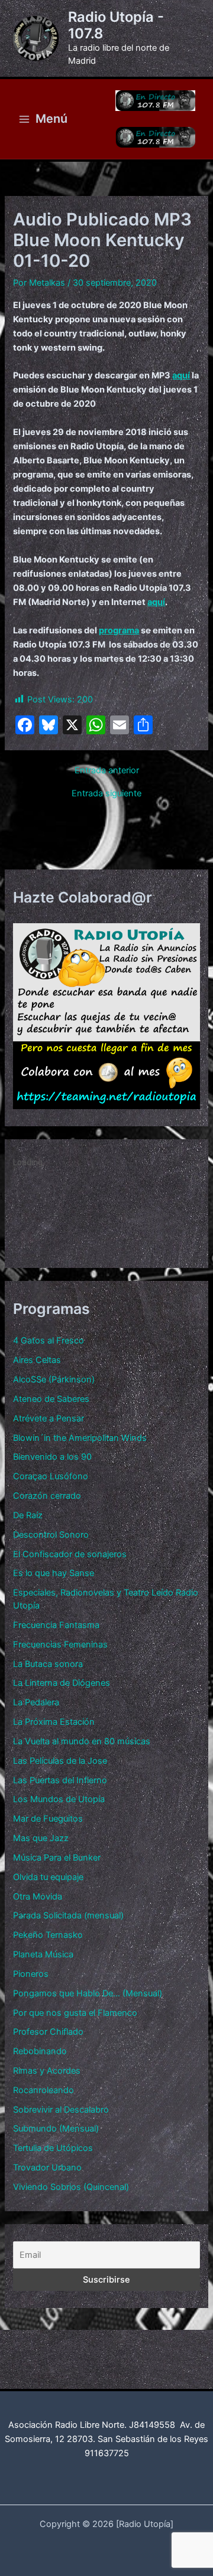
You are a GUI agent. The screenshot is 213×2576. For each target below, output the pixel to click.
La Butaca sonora (48, 1664)
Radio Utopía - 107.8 (116, 25)
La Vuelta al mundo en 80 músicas (82, 1741)
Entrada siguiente (106, 794)
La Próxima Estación (54, 1722)
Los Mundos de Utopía (59, 1799)
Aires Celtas (37, 1360)
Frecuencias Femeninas (60, 1645)
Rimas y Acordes (47, 2071)
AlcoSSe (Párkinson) (54, 1379)
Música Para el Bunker (57, 1858)
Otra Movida (38, 1897)
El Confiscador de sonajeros (70, 1554)
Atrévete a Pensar (49, 1418)
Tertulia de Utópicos (53, 2148)
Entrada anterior (107, 771)
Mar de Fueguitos (48, 1819)
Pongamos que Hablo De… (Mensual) (88, 1993)
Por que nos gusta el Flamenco (75, 2013)
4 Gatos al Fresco (49, 1341)
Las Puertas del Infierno (60, 1780)
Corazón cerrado (47, 1496)
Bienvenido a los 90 (52, 1457)
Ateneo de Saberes (51, 1399)
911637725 (107, 2453)
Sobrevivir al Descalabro (61, 2110)
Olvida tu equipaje (48, 1877)
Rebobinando (40, 2051)
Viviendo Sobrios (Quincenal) (71, 2187)
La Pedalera (36, 1702)
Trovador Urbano (47, 2168)
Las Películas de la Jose (60, 1761)
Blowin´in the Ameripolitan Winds (80, 1438)
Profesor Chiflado (48, 2032)
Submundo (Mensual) (56, 2129)
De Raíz (28, 1515)
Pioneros (31, 1974)
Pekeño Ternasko (48, 1935)
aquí (181, 375)
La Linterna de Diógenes (62, 1683)
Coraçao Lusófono (51, 1476)
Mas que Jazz (41, 1838)
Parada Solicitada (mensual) (68, 1915)
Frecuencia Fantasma (56, 1625)
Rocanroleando (43, 2090)
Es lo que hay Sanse (54, 1573)
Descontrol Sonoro (51, 1535)
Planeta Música (43, 1954)
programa (119, 630)
